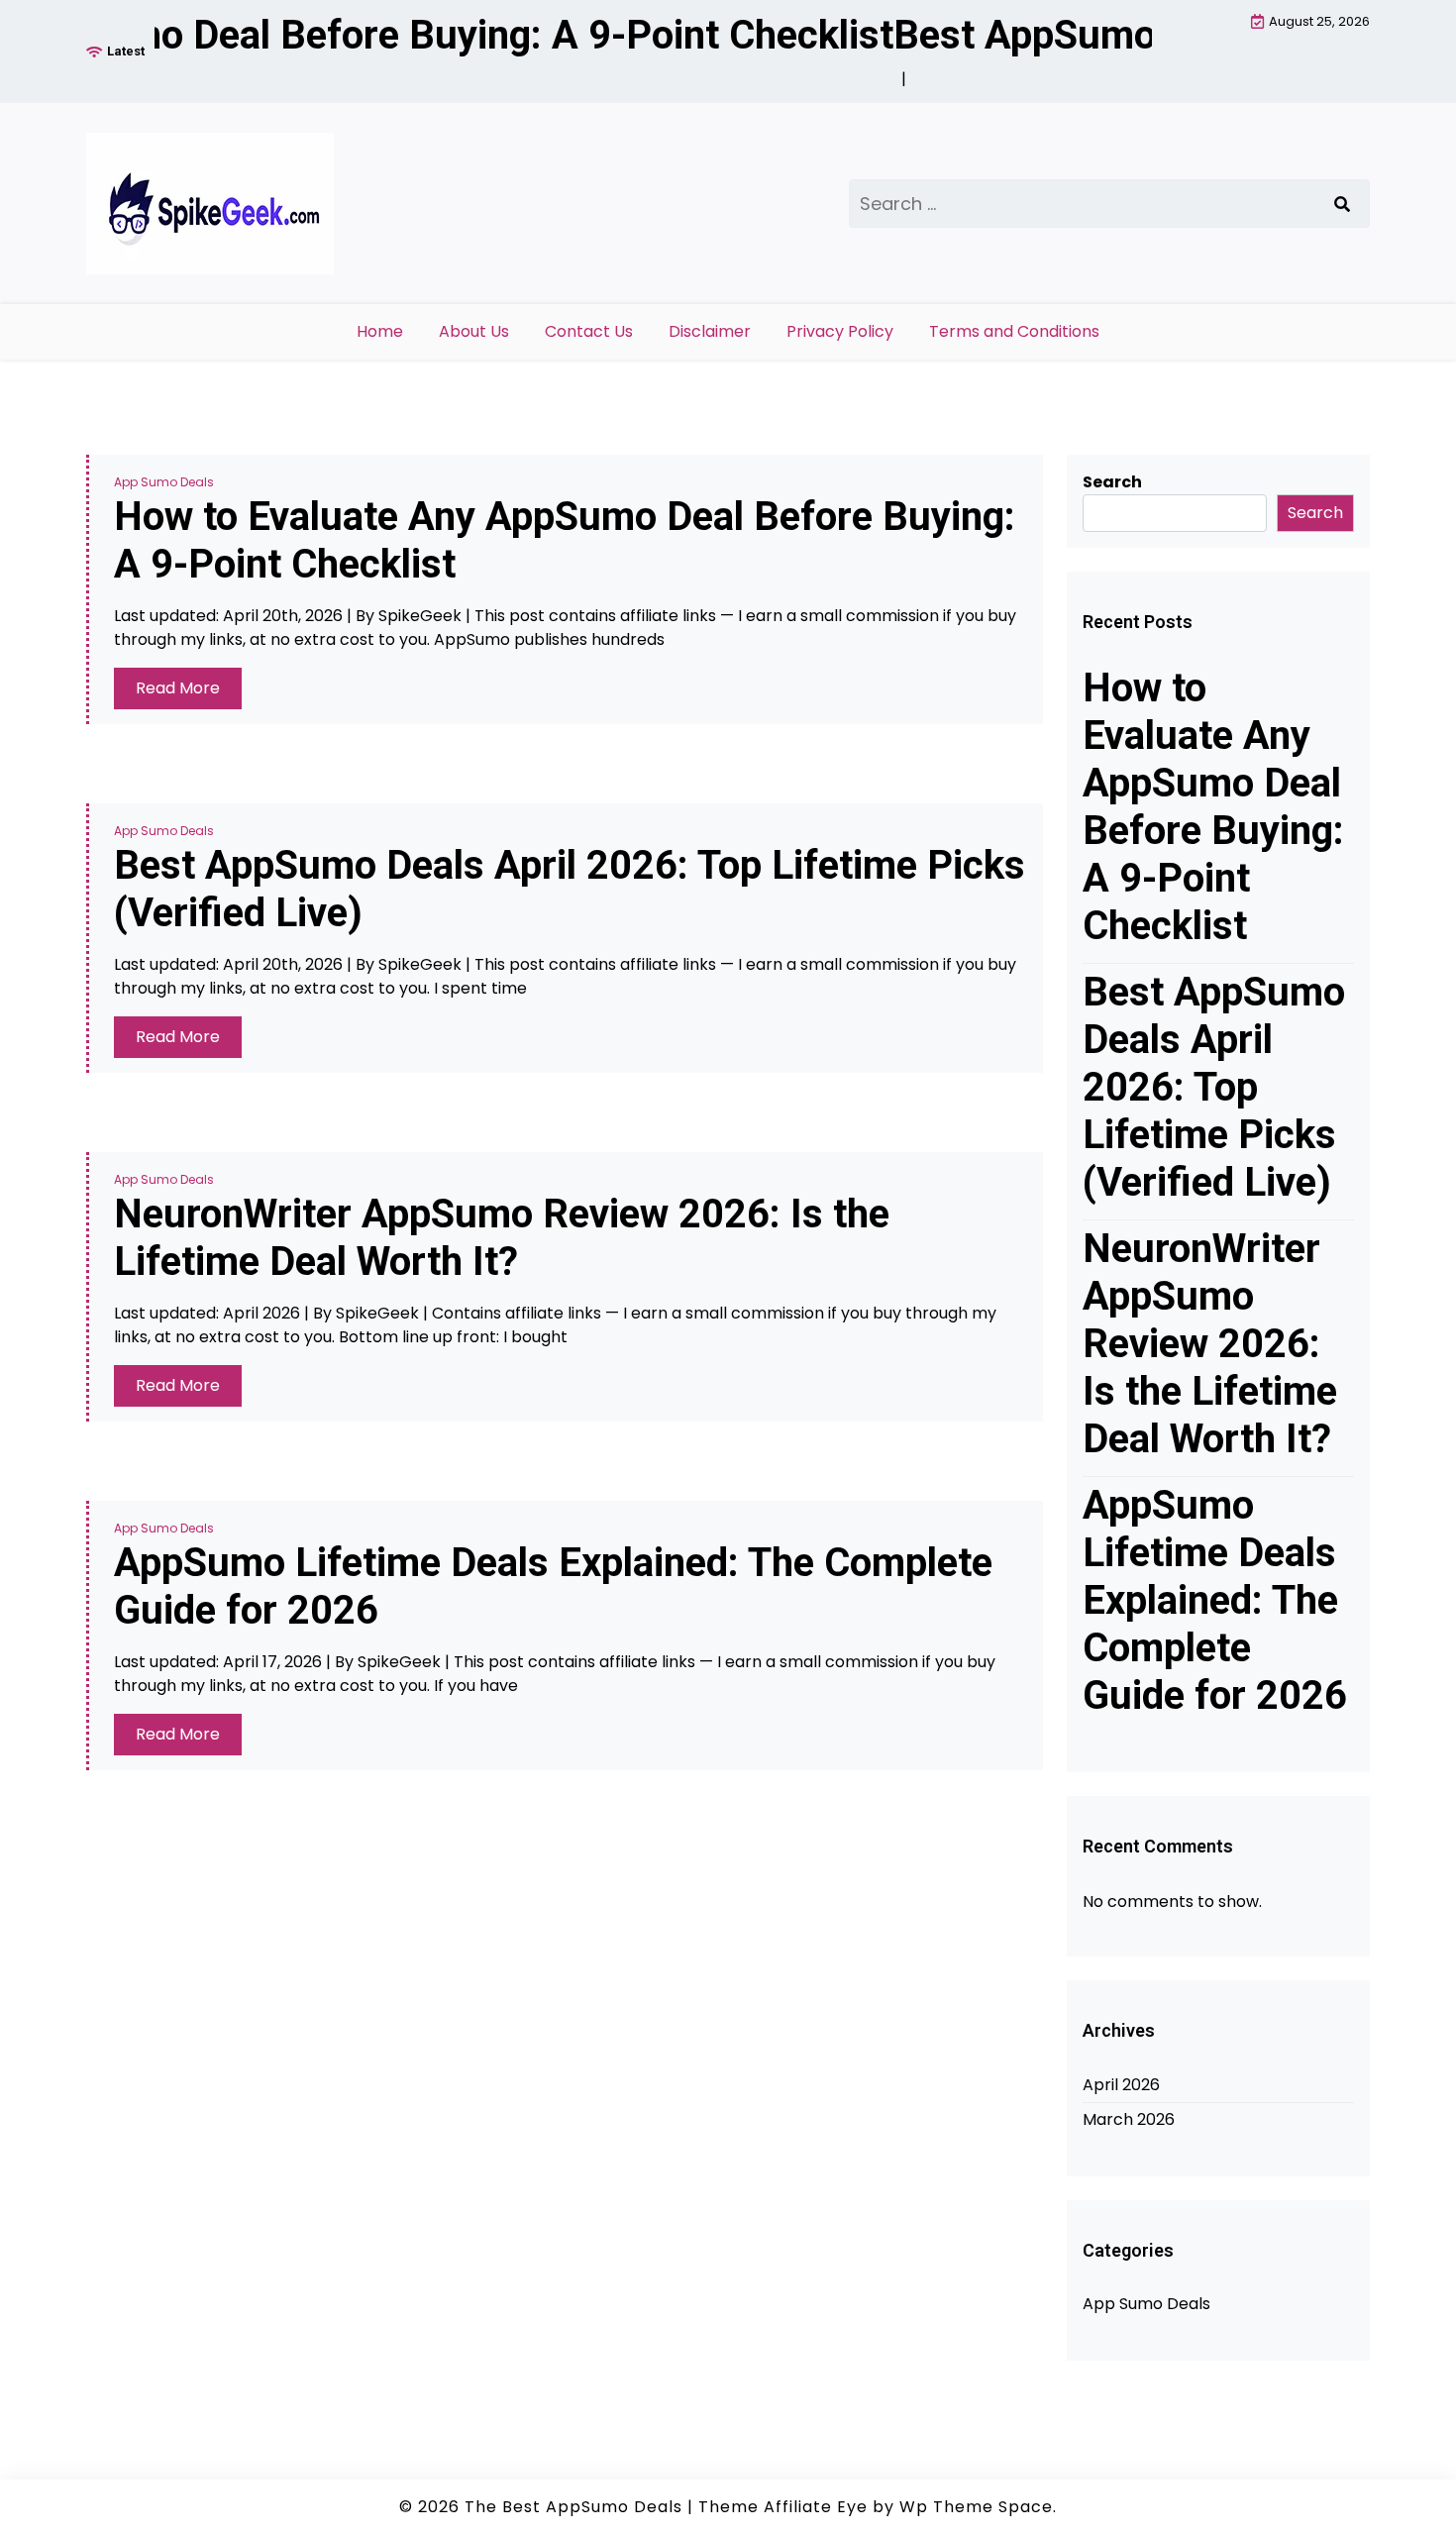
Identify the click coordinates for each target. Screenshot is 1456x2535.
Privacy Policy (840, 331)
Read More (178, 688)
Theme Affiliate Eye (783, 2507)
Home (380, 331)
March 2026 (1129, 2119)
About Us (474, 331)
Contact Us (589, 331)
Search (1112, 482)
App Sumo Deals (164, 482)
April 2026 (1121, 2085)
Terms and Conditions (1014, 331)
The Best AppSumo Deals (573, 2507)
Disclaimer (710, 331)
